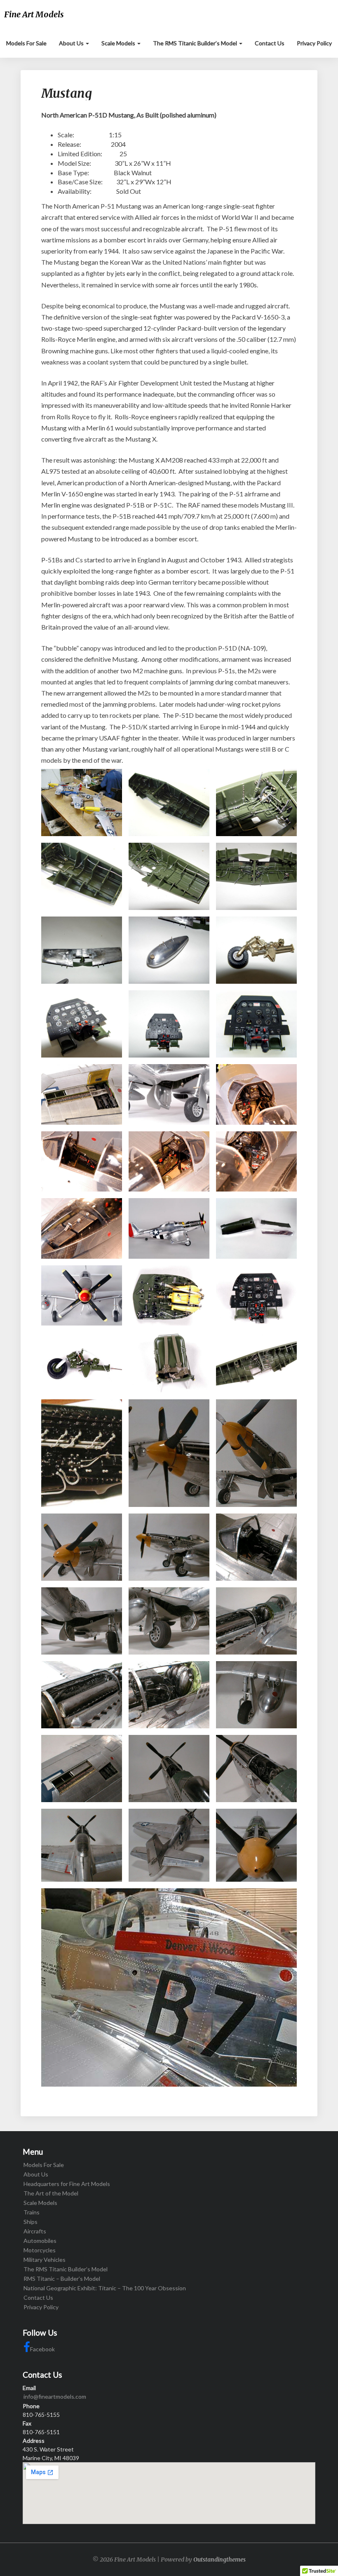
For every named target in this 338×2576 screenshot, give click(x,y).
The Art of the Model (51, 2193)
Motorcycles (40, 2250)
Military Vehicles (45, 2260)
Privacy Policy (314, 43)
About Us (72, 43)
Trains (32, 2212)
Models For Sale (26, 43)
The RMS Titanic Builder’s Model (196, 43)
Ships (31, 2222)
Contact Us (270, 43)
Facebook (42, 2349)
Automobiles (40, 2241)
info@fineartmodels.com (55, 2396)
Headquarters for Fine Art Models (67, 2184)
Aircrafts (35, 2231)
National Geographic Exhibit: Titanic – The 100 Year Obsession (105, 2288)
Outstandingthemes (219, 2560)
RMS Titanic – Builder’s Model (62, 2279)
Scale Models (119, 43)
